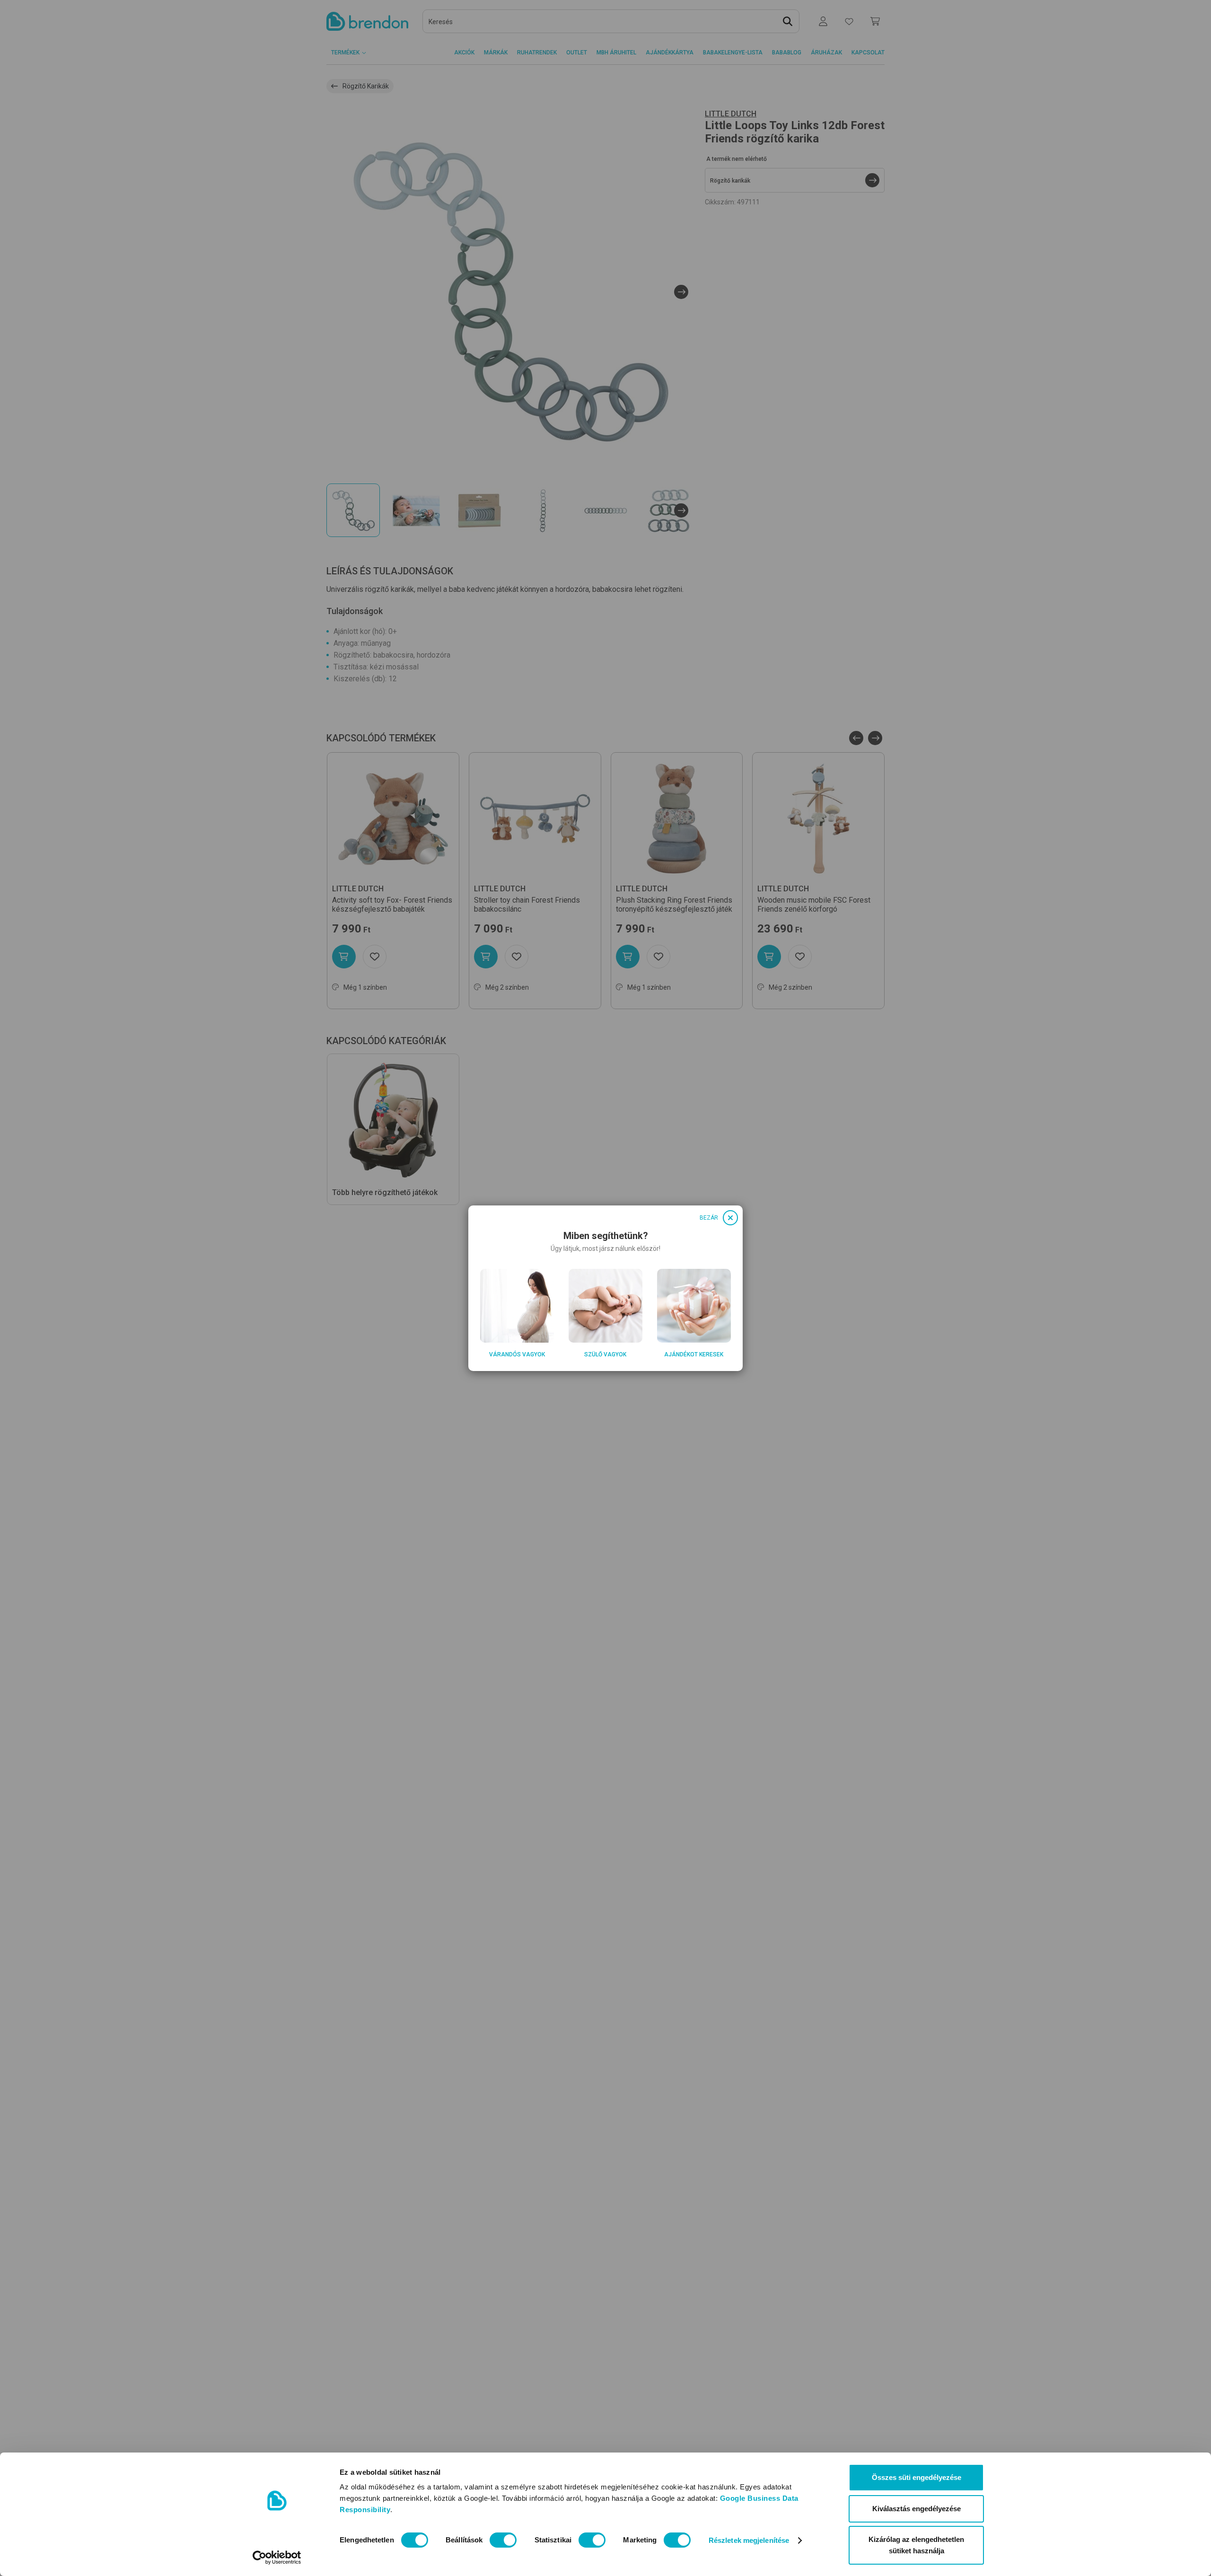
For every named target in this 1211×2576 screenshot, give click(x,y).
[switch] (503, 2540)
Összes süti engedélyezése (917, 2477)
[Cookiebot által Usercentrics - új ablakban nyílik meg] (277, 2558)
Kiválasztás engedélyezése (917, 2509)
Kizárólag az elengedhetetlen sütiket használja (916, 2545)
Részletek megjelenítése (749, 2540)
